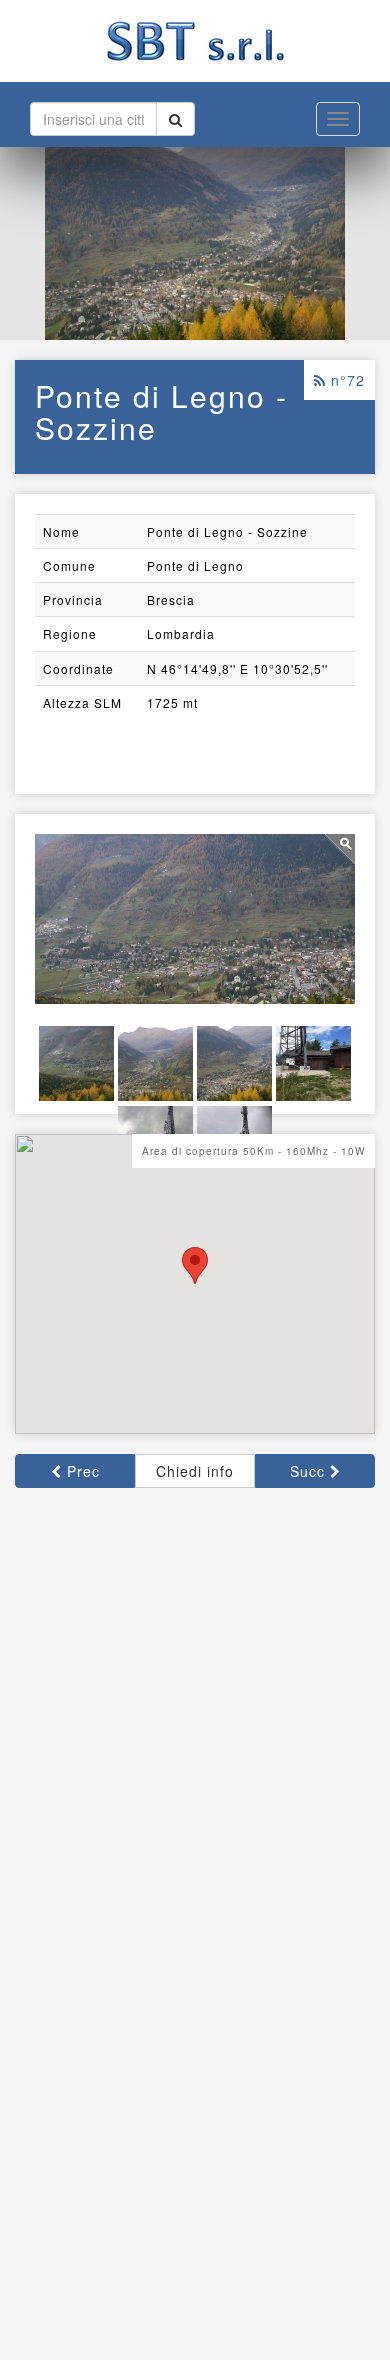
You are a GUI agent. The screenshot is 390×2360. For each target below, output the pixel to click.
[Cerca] (175, 119)
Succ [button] (310, 1471)
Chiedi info (195, 1471)
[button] (195, 1265)
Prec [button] (81, 1471)
